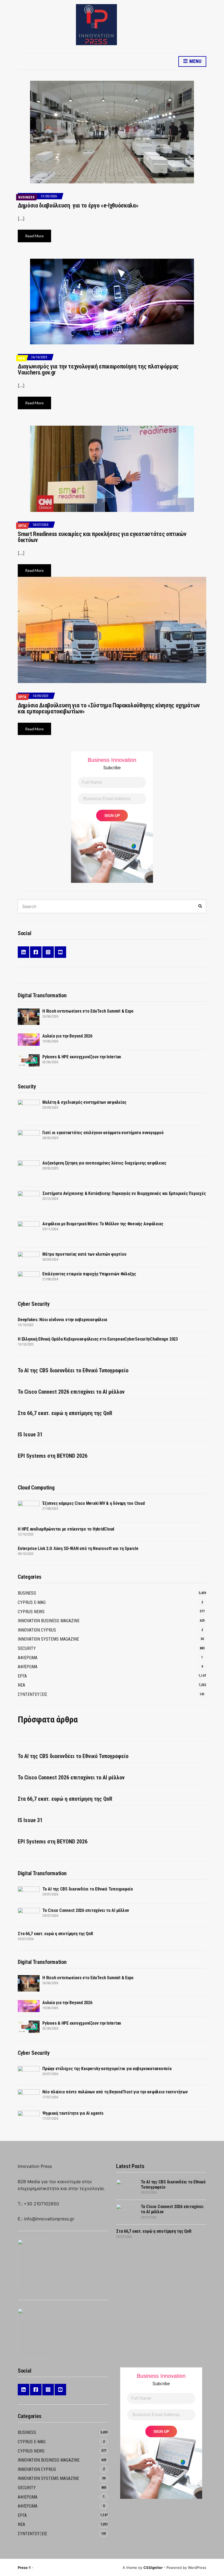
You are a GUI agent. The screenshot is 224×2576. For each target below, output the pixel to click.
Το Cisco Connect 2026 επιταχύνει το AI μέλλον (71, 1392)
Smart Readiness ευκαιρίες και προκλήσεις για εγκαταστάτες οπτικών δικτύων (102, 537)
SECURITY (27, 1648)
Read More (34, 236)
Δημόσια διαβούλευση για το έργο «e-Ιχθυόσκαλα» (78, 205)
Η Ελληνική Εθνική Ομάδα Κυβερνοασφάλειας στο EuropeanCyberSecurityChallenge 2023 (98, 1339)
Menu (195, 61)
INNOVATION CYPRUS (37, 1630)
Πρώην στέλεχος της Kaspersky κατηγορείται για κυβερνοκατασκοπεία (107, 2069)
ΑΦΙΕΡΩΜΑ (28, 1658)
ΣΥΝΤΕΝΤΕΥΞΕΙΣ (33, 1694)
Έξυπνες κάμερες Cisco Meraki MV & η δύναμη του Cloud (94, 1503)
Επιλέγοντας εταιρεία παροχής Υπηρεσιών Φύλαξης (89, 1274)
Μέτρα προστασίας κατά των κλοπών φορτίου (84, 1254)
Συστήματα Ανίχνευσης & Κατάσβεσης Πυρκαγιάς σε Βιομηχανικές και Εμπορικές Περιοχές (124, 1193)
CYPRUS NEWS (31, 1612)
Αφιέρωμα (28, 1667)
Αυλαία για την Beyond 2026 (67, 1036)
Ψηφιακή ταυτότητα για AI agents (73, 2113)
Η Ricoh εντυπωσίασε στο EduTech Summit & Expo (88, 1011)
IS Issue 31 (30, 1434)
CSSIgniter (153, 2568)
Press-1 (24, 2568)
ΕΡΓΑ (22, 526)
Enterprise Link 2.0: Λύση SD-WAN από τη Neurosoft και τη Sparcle (78, 1548)
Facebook (36, 952)
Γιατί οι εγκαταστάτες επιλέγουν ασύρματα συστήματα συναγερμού (103, 1133)
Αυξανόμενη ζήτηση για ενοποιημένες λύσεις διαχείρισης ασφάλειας (104, 1163)
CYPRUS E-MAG (32, 1602)
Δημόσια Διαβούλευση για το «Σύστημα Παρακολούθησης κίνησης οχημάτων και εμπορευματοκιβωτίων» (109, 708)
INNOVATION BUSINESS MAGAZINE (49, 1621)
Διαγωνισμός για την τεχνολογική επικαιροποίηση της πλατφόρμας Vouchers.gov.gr (98, 369)
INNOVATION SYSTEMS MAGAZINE (48, 1639)
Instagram (48, 952)
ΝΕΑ (22, 358)
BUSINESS (26, 197)
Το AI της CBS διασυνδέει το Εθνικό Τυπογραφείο (73, 1370)
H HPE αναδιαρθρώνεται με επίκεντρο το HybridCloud (66, 1529)
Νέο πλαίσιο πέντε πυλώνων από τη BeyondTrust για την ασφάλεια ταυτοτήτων (115, 2092)
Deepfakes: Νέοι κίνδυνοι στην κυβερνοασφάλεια (62, 1320)
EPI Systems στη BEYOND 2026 (53, 1456)
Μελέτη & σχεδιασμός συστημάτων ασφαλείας (84, 1102)
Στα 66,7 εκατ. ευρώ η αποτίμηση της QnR (65, 1413)
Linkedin (23, 952)
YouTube (60, 952)
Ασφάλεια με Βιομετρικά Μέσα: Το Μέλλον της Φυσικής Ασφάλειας (103, 1224)
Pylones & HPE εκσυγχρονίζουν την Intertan (82, 1057)
